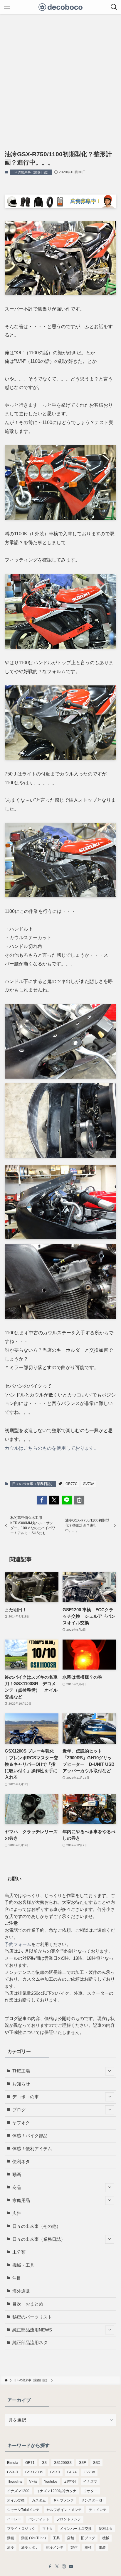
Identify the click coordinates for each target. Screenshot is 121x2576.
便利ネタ (21, 2162)
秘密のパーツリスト (32, 2317)
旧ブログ (88, 2538)
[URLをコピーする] (79, 1500)
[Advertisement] (60, 78)
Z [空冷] (70, 2482)
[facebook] (50, 2567)
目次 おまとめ (28, 2304)
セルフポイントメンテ (64, 2510)
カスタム (39, 2500)
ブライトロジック (21, 2529)
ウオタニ (90, 2491)
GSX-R (13, 2472)
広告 (17, 2213)
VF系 (33, 2482)
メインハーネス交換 (76, 2529)
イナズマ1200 (18, 2491)
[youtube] (71, 2567)
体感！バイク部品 (30, 2136)
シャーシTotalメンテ (23, 2510)
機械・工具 (23, 2265)
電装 (102, 2547)
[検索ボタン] (114, 7)
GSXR (55, 2472)
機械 (106, 2538)
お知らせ (21, 2084)
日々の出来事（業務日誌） (31, 172)
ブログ (19, 2110)
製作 (74, 2547)
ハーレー (14, 2519)
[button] (42, 1500)
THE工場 (21, 2071)
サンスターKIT (93, 2500)
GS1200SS (63, 2463)
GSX (96, 2463)
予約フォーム (18, 1944)
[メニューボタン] (7, 7)
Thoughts (15, 2482)
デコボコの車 (26, 2097)
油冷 (11, 2547)
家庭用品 (21, 2200)
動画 (17, 2175)
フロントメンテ (69, 2519)
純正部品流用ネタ (30, 2343)
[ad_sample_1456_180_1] (60, 207)
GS (44, 2463)
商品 (17, 2188)
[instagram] (64, 2567)
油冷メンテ (55, 2547)
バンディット (39, 2519)
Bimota (13, 2463)
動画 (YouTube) (33, 2538)
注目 (17, 2278)
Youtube (51, 2482)
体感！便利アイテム (32, 2149)
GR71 (30, 2463)
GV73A (89, 1484)
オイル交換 (16, 2500)
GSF (82, 2463)
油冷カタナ (30, 2547)
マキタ (48, 2529)
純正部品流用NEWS (32, 2330)
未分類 (19, 2252)
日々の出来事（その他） (37, 2226)
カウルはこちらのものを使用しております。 (52, 1448)
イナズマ (90, 2482)
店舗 (70, 2538)
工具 (56, 2538)
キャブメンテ (63, 2500)
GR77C (72, 1484)
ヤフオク (21, 2123)
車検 (88, 2547)
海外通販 (21, 2291)
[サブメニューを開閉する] (110, 2071)
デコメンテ (98, 2510)
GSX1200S (34, 2472)
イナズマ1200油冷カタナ (56, 2491)
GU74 (72, 2472)
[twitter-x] (57, 2567)
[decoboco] (61, 7)
